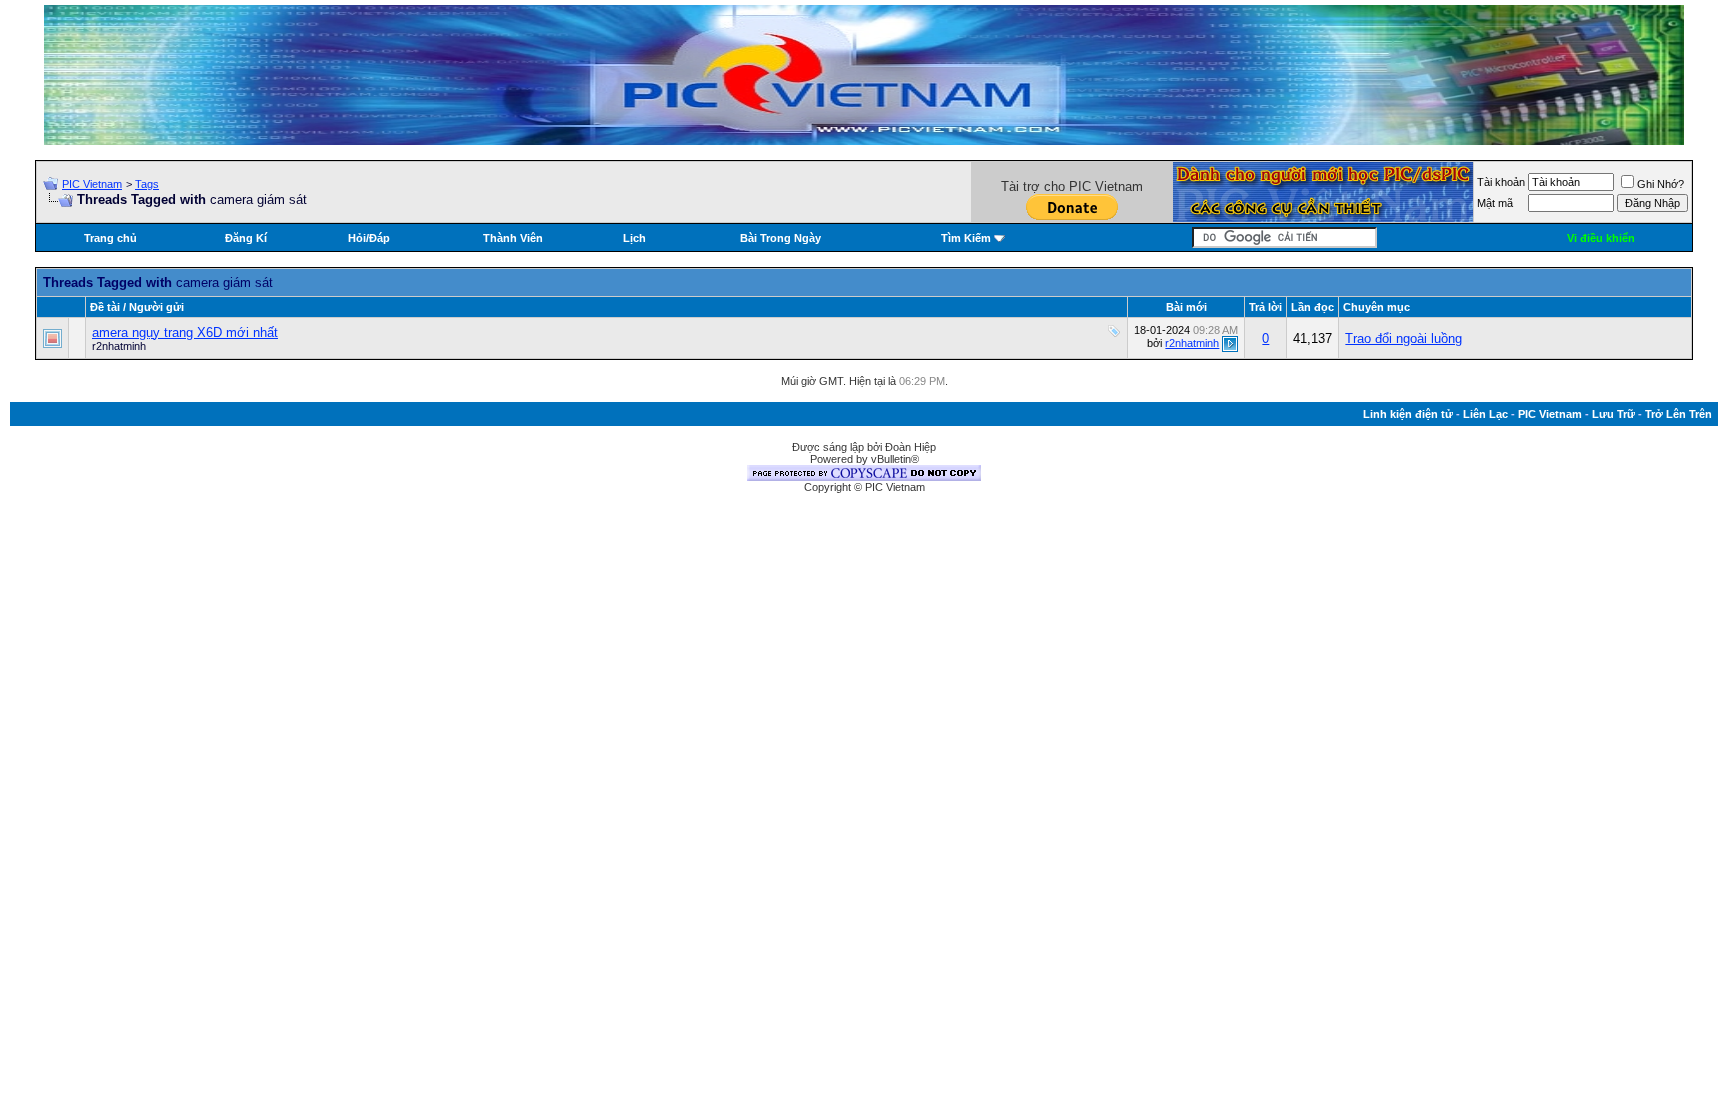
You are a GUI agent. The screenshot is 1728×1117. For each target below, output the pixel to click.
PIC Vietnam (92, 184)
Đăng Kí (246, 238)
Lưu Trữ (1613, 414)
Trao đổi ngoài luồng (1403, 338)
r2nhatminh (119, 346)
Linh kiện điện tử (1408, 414)
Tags (147, 184)
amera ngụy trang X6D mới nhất (185, 332)
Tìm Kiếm (966, 238)
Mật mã (1495, 203)
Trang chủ (110, 238)
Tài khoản (1501, 182)
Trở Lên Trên (1678, 414)
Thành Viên (513, 238)
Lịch (634, 238)
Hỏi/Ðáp (369, 238)
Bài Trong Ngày (780, 238)
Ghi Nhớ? (1660, 184)
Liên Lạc (1485, 414)
